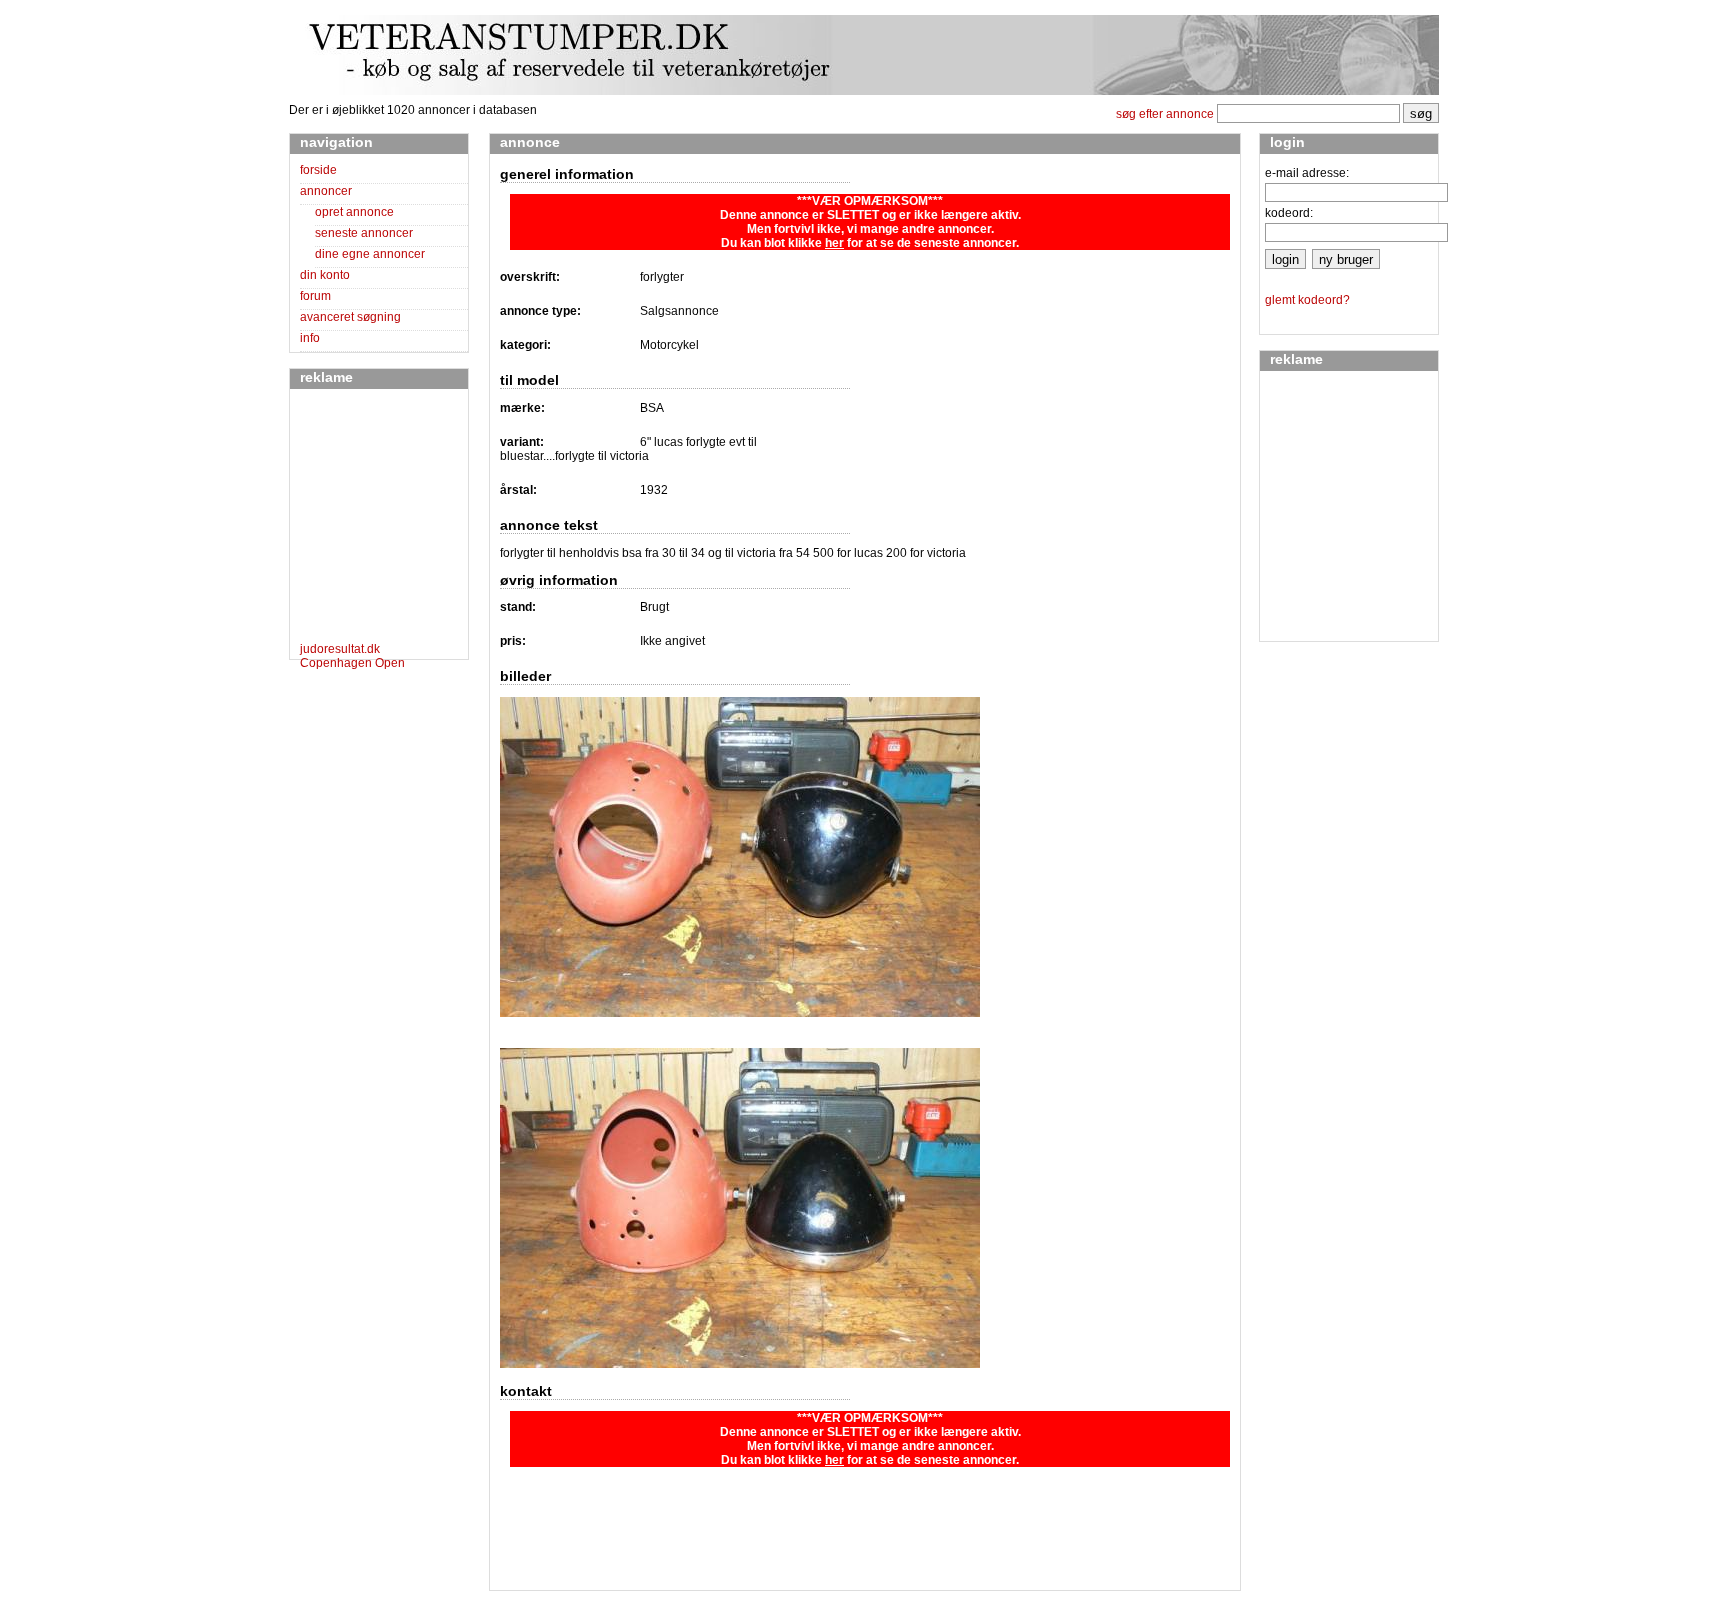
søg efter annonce (1165, 114)
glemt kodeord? (1307, 300)
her (834, 243)
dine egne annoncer (370, 254)
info (310, 338)
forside (318, 170)
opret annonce (354, 212)
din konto (325, 275)
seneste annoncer (364, 233)
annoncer (326, 191)
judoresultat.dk (340, 649)
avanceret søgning (350, 317)
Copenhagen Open (352, 663)
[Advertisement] (360, 519)
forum (315, 296)
